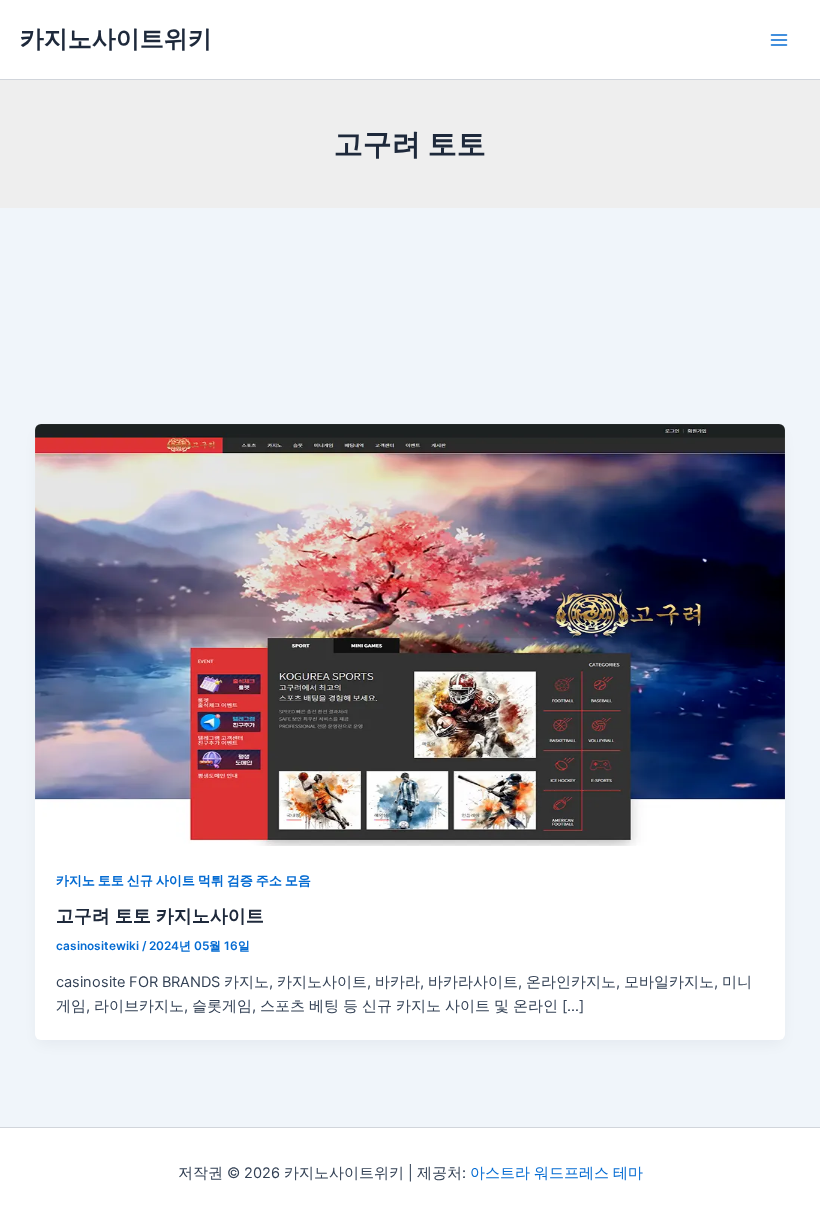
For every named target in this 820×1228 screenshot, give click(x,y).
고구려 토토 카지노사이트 (160, 915)
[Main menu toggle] (779, 40)
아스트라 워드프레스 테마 (556, 1173)
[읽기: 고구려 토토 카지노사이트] (410, 634)
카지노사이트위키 (116, 38)
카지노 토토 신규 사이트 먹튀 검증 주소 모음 (183, 880)
